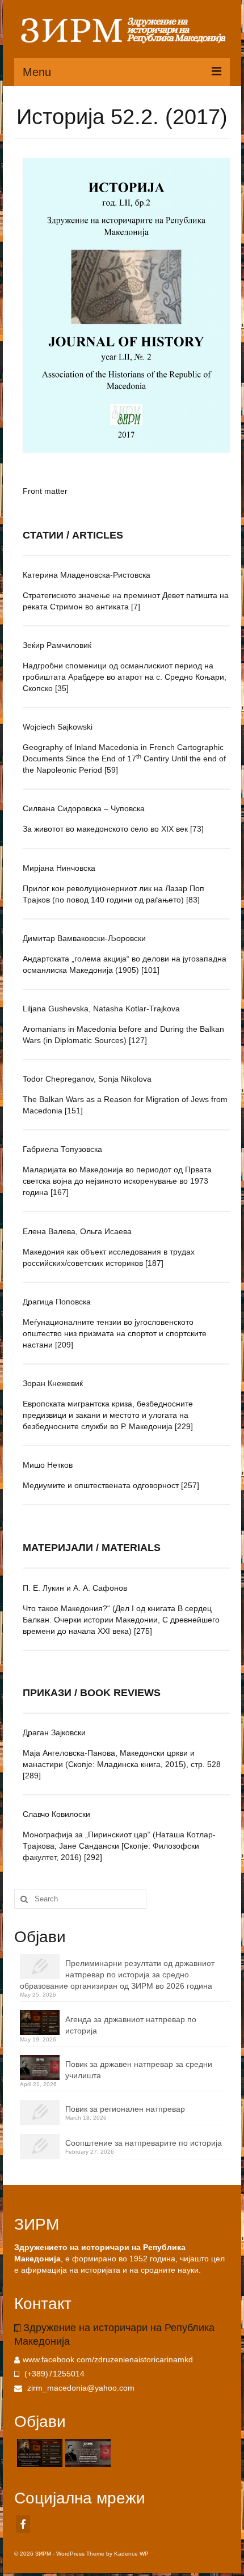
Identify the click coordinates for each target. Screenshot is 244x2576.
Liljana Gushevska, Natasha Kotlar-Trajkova (101, 1009)
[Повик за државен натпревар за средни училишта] (87, 2453)
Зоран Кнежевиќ (53, 1383)
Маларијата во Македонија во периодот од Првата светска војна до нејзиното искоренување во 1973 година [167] (117, 1181)
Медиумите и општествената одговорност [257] (111, 1485)
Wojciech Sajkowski (58, 727)
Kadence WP (131, 2554)
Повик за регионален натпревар (125, 2109)
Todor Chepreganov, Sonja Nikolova (87, 1079)
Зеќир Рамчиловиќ (57, 645)
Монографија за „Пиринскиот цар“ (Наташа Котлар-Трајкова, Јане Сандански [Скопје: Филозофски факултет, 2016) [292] (119, 1846)
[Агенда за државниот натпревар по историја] (38, 2453)
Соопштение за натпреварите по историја (144, 2143)
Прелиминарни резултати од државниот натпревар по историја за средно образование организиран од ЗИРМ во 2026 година (117, 1975)
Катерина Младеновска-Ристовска (87, 575)
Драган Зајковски (54, 1732)
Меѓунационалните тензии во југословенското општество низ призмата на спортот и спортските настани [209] (115, 1333)
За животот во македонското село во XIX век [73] (113, 829)
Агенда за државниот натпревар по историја (131, 2025)
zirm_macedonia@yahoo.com (80, 2388)
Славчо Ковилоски (56, 1814)
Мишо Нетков (48, 1465)
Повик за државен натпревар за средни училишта (139, 2070)
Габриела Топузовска (62, 1149)
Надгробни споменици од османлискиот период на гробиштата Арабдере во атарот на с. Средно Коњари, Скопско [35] (125, 677)
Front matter (45, 491)
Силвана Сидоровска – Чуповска (84, 808)
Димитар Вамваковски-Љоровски (84, 938)
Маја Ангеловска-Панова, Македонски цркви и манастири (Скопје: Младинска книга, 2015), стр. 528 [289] (122, 1764)
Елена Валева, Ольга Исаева (77, 1231)
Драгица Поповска (57, 1302)
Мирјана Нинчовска (59, 868)
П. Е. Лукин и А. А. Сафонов (75, 1588)
